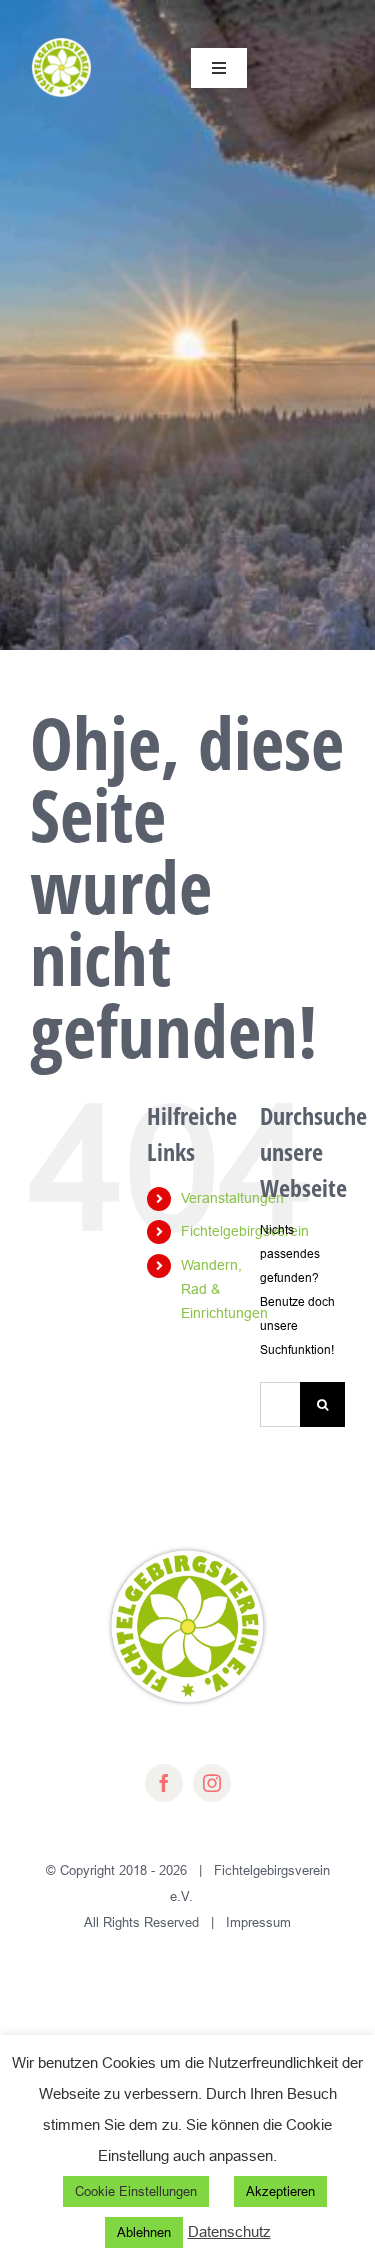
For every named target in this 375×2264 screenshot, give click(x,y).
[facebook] (164, 1783)
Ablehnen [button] (144, 2232)
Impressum (258, 1922)
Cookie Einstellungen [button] (136, 2191)
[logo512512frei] (61, 41)
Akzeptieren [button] (280, 2191)
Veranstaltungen (232, 1198)
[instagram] (212, 1783)
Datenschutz (229, 2231)
